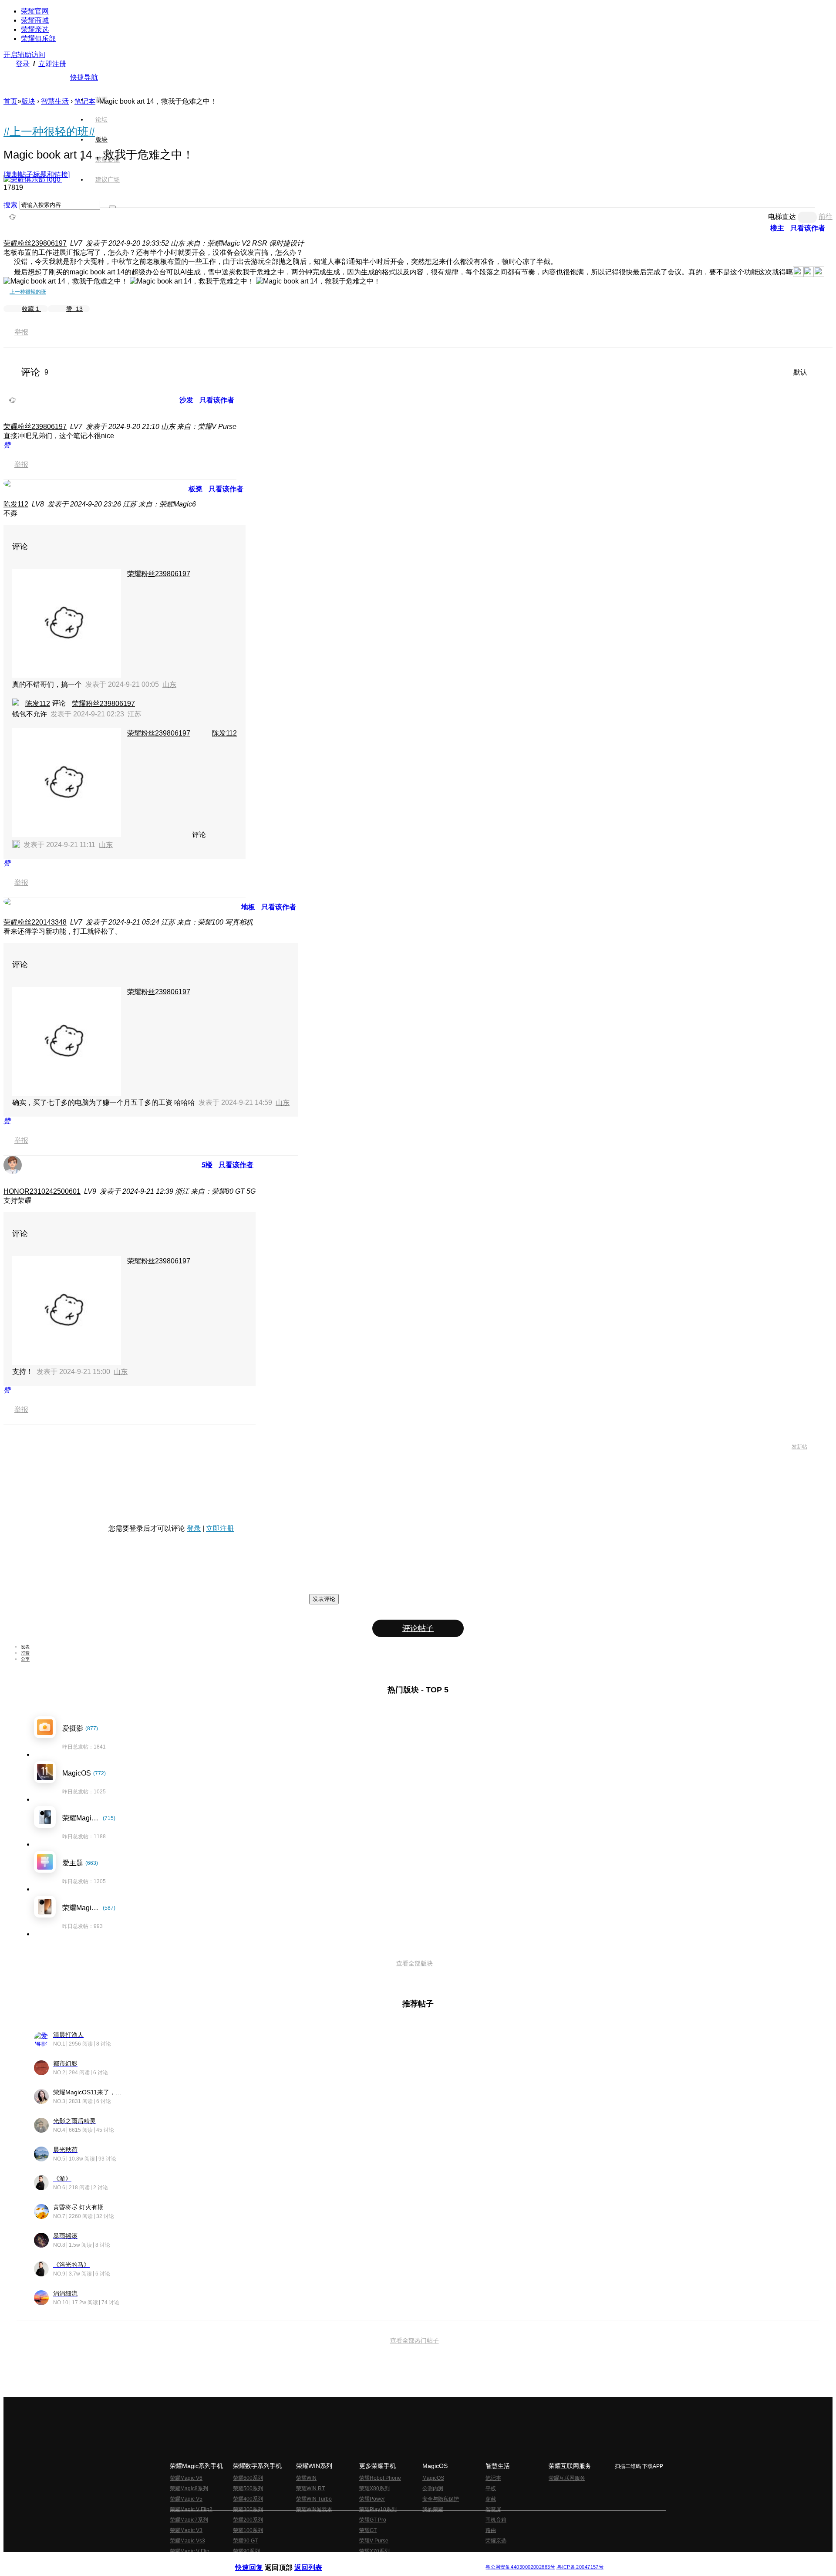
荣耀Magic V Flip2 (191, 2509)
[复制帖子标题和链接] (37, 174)
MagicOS (433, 2478)
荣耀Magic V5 (186, 2499)
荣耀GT (368, 2530)
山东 (169, 684)
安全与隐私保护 (441, 2499)
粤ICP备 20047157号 (580, 2567)
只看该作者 (808, 228)
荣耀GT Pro (373, 2520)
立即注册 (52, 64)
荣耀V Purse (374, 2541)
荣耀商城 (35, 20)
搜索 (10, 205)
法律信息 (389, 2560)
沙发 (186, 400)
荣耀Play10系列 (378, 2509)
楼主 (777, 228)
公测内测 (433, 2488)
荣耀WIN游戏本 (314, 2509)
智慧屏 (493, 2509)
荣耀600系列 (248, 2478)
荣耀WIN (306, 2478)
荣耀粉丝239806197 (35, 243)
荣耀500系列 (248, 2488)
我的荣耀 (433, 2509)
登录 (23, 64)
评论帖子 (418, 1628)
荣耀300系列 (248, 2509)
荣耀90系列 (246, 2551)
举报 (21, 332)
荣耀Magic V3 (186, 2530)
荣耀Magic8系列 (189, 2488)
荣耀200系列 (248, 2520)
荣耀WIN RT (310, 2488)
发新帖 (799, 1447)
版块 (28, 101)
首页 (101, 99)
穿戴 (491, 2499)
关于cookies (365, 2560)
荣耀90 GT (245, 2541)
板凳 (196, 489)
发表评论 (324, 1599)
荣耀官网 (35, 11)
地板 (248, 907)
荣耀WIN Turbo (314, 2499)
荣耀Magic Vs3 (187, 2541)
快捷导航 (84, 77)
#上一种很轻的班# (49, 132)
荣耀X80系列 (374, 2488)
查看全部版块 (415, 1963)
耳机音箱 (496, 2520)
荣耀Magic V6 (186, 2478)
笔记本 (85, 101)
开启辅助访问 (24, 55)
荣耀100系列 (248, 2530)
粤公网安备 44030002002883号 (520, 2567)
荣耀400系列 (248, 2499)
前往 (826, 217)
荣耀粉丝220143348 (35, 922)
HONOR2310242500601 (42, 1191)
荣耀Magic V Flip (190, 2551)
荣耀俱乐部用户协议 (258, 2560)
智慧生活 (55, 101)
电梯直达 (782, 217)
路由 (491, 2530)
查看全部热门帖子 (415, 2340)
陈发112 (16, 504)
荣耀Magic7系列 (189, 2520)
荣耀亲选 (35, 29)
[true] (112, 207)
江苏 (135, 714)
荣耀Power (372, 2499)
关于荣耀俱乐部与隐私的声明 (316, 2560)
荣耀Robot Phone (380, 2478)
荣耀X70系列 (374, 2551)
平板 (491, 2488)
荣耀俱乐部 (38, 39)
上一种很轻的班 (28, 292)
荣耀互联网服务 (567, 2478)
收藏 (30, 309)
